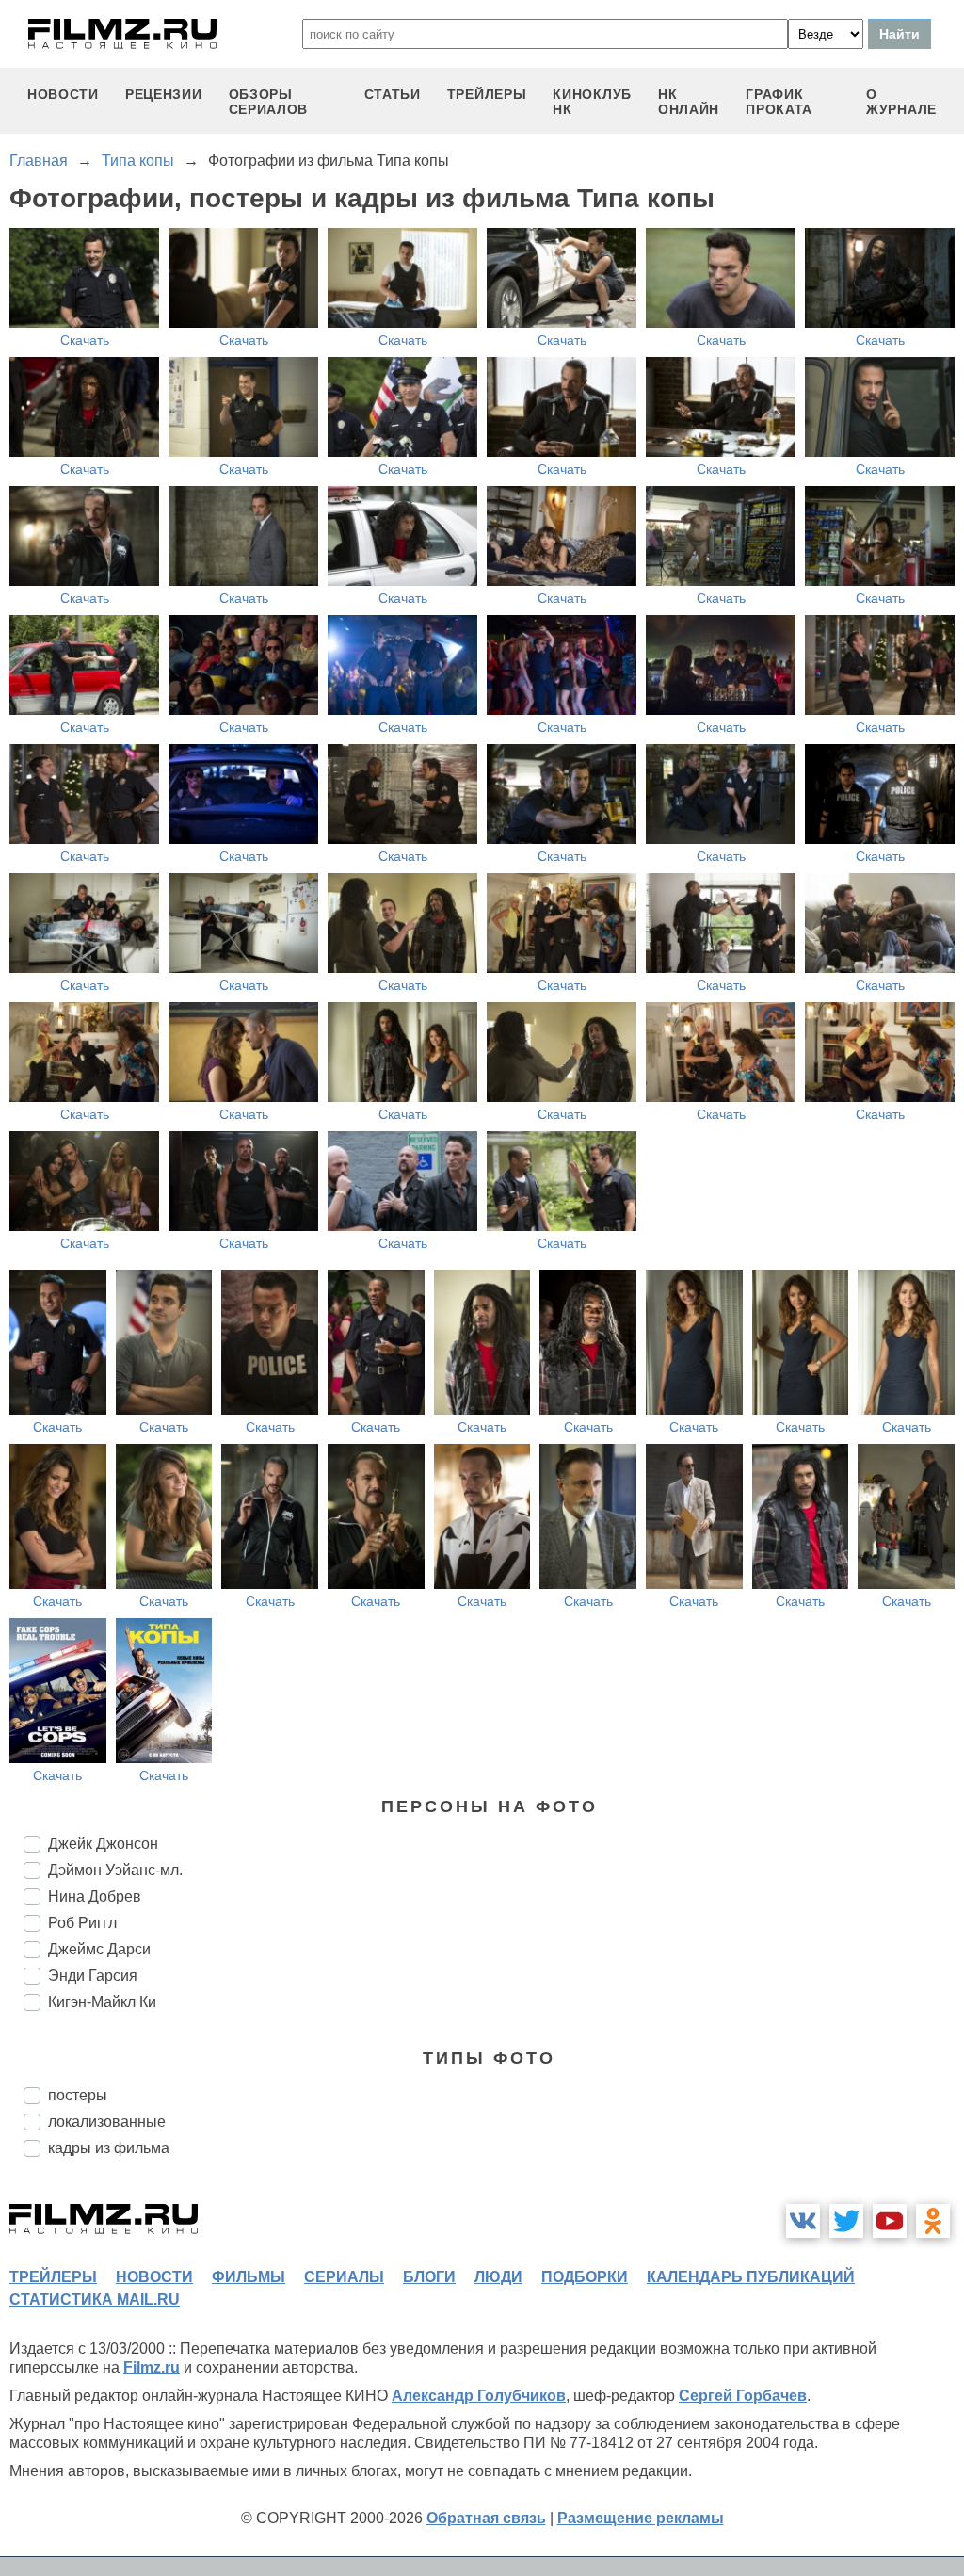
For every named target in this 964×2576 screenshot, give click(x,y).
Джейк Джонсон (103, 1844)
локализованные (107, 2122)
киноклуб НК (592, 102)
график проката (779, 102)
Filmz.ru (152, 2367)
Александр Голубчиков (479, 2396)
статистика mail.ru (95, 2300)
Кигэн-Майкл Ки (102, 2002)
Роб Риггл (82, 1923)
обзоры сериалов (269, 102)
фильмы (249, 2277)
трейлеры (487, 94)
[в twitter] (846, 2221)
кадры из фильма (109, 2148)
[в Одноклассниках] (933, 2221)
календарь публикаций (751, 2277)
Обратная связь (486, 2518)
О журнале (901, 102)
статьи (393, 94)
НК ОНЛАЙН (689, 102)
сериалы (344, 2277)
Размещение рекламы (641, 2518)
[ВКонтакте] (803, 2221)
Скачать (85, 340)
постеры (78, 2095)
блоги (429, 2277)
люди (498, 2277)
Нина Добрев (95, 1896)
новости (63, 94)
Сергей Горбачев (743, 2396)
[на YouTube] (890, 2221)
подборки (585, 2277)
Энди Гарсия (93, 1976)
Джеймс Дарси (99, 1949)
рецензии (164, 94)
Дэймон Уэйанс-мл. (115, 1870)
